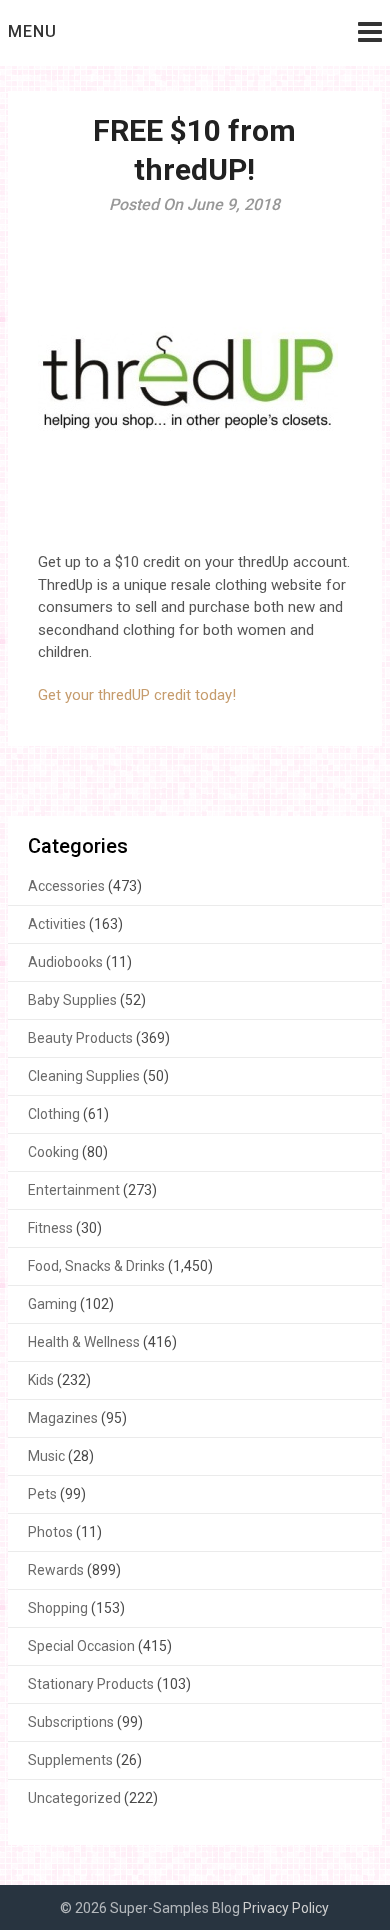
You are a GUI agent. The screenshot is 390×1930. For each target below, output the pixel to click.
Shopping (58, 1608)
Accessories (66, 886)
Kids (41, 1380)
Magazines (63, 1418)
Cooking (53, 1152)
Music (46, 1456)
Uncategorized (74, 1798)
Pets (42, 1494)
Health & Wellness (84, 1342)
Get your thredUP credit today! (139, 695)
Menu (32, 31)
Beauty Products (80, 1038)
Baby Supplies (72, 1000)
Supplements (70, 1760)
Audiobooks (65, 962)
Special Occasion (81, 1646)
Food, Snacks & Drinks (96, 1266)
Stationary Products (91, 1684)
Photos (50, 1532)
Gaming (52, 1304)
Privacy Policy (286, 1908)
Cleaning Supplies (84, 1076)
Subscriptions (71, 1722)
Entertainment (74, 1190)
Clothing (54, 1114)
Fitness (50, 1228)
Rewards (56, 1570)
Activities (57, 924)
